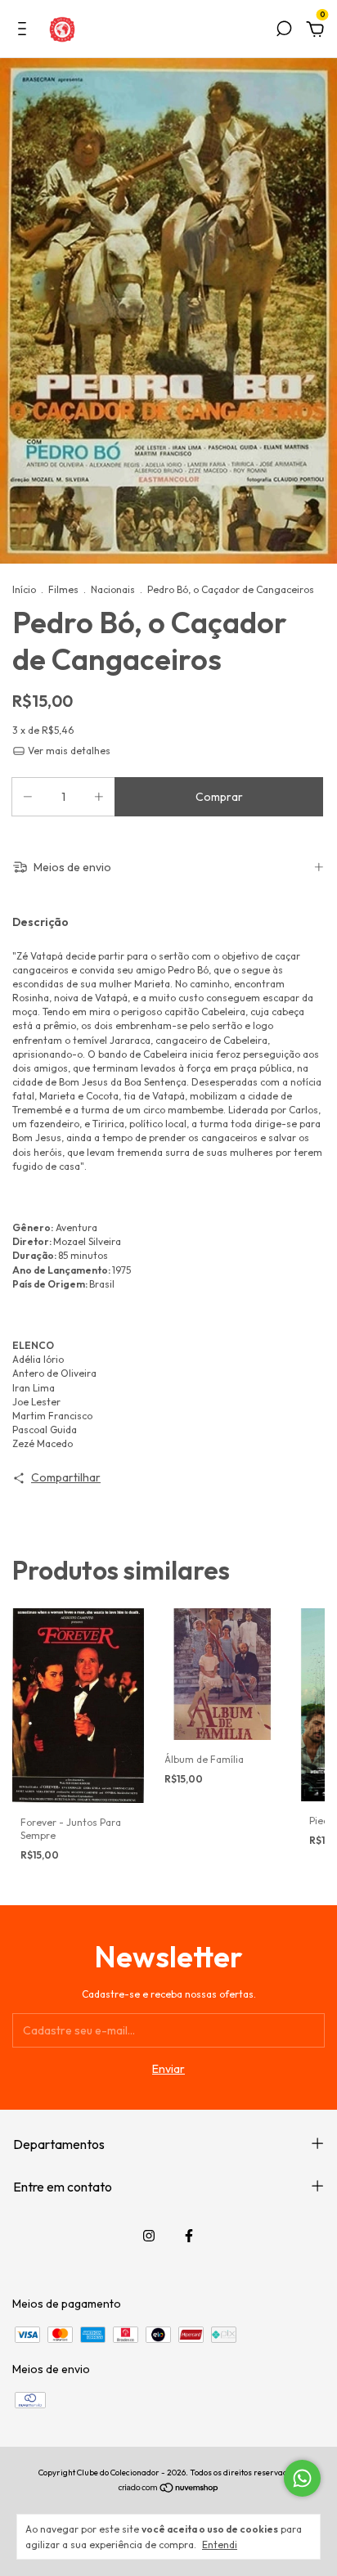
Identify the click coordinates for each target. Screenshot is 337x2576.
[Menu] (25, 31)
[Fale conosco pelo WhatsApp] (302, 2478)
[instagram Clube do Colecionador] (149, 2236)
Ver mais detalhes (68, 751)
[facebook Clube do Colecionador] (189, 2236)
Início (24, 589)
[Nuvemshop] (169, 2489)
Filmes (63, 589)
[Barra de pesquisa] (284, 31)
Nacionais (113, 589)
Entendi (220, 2545)
